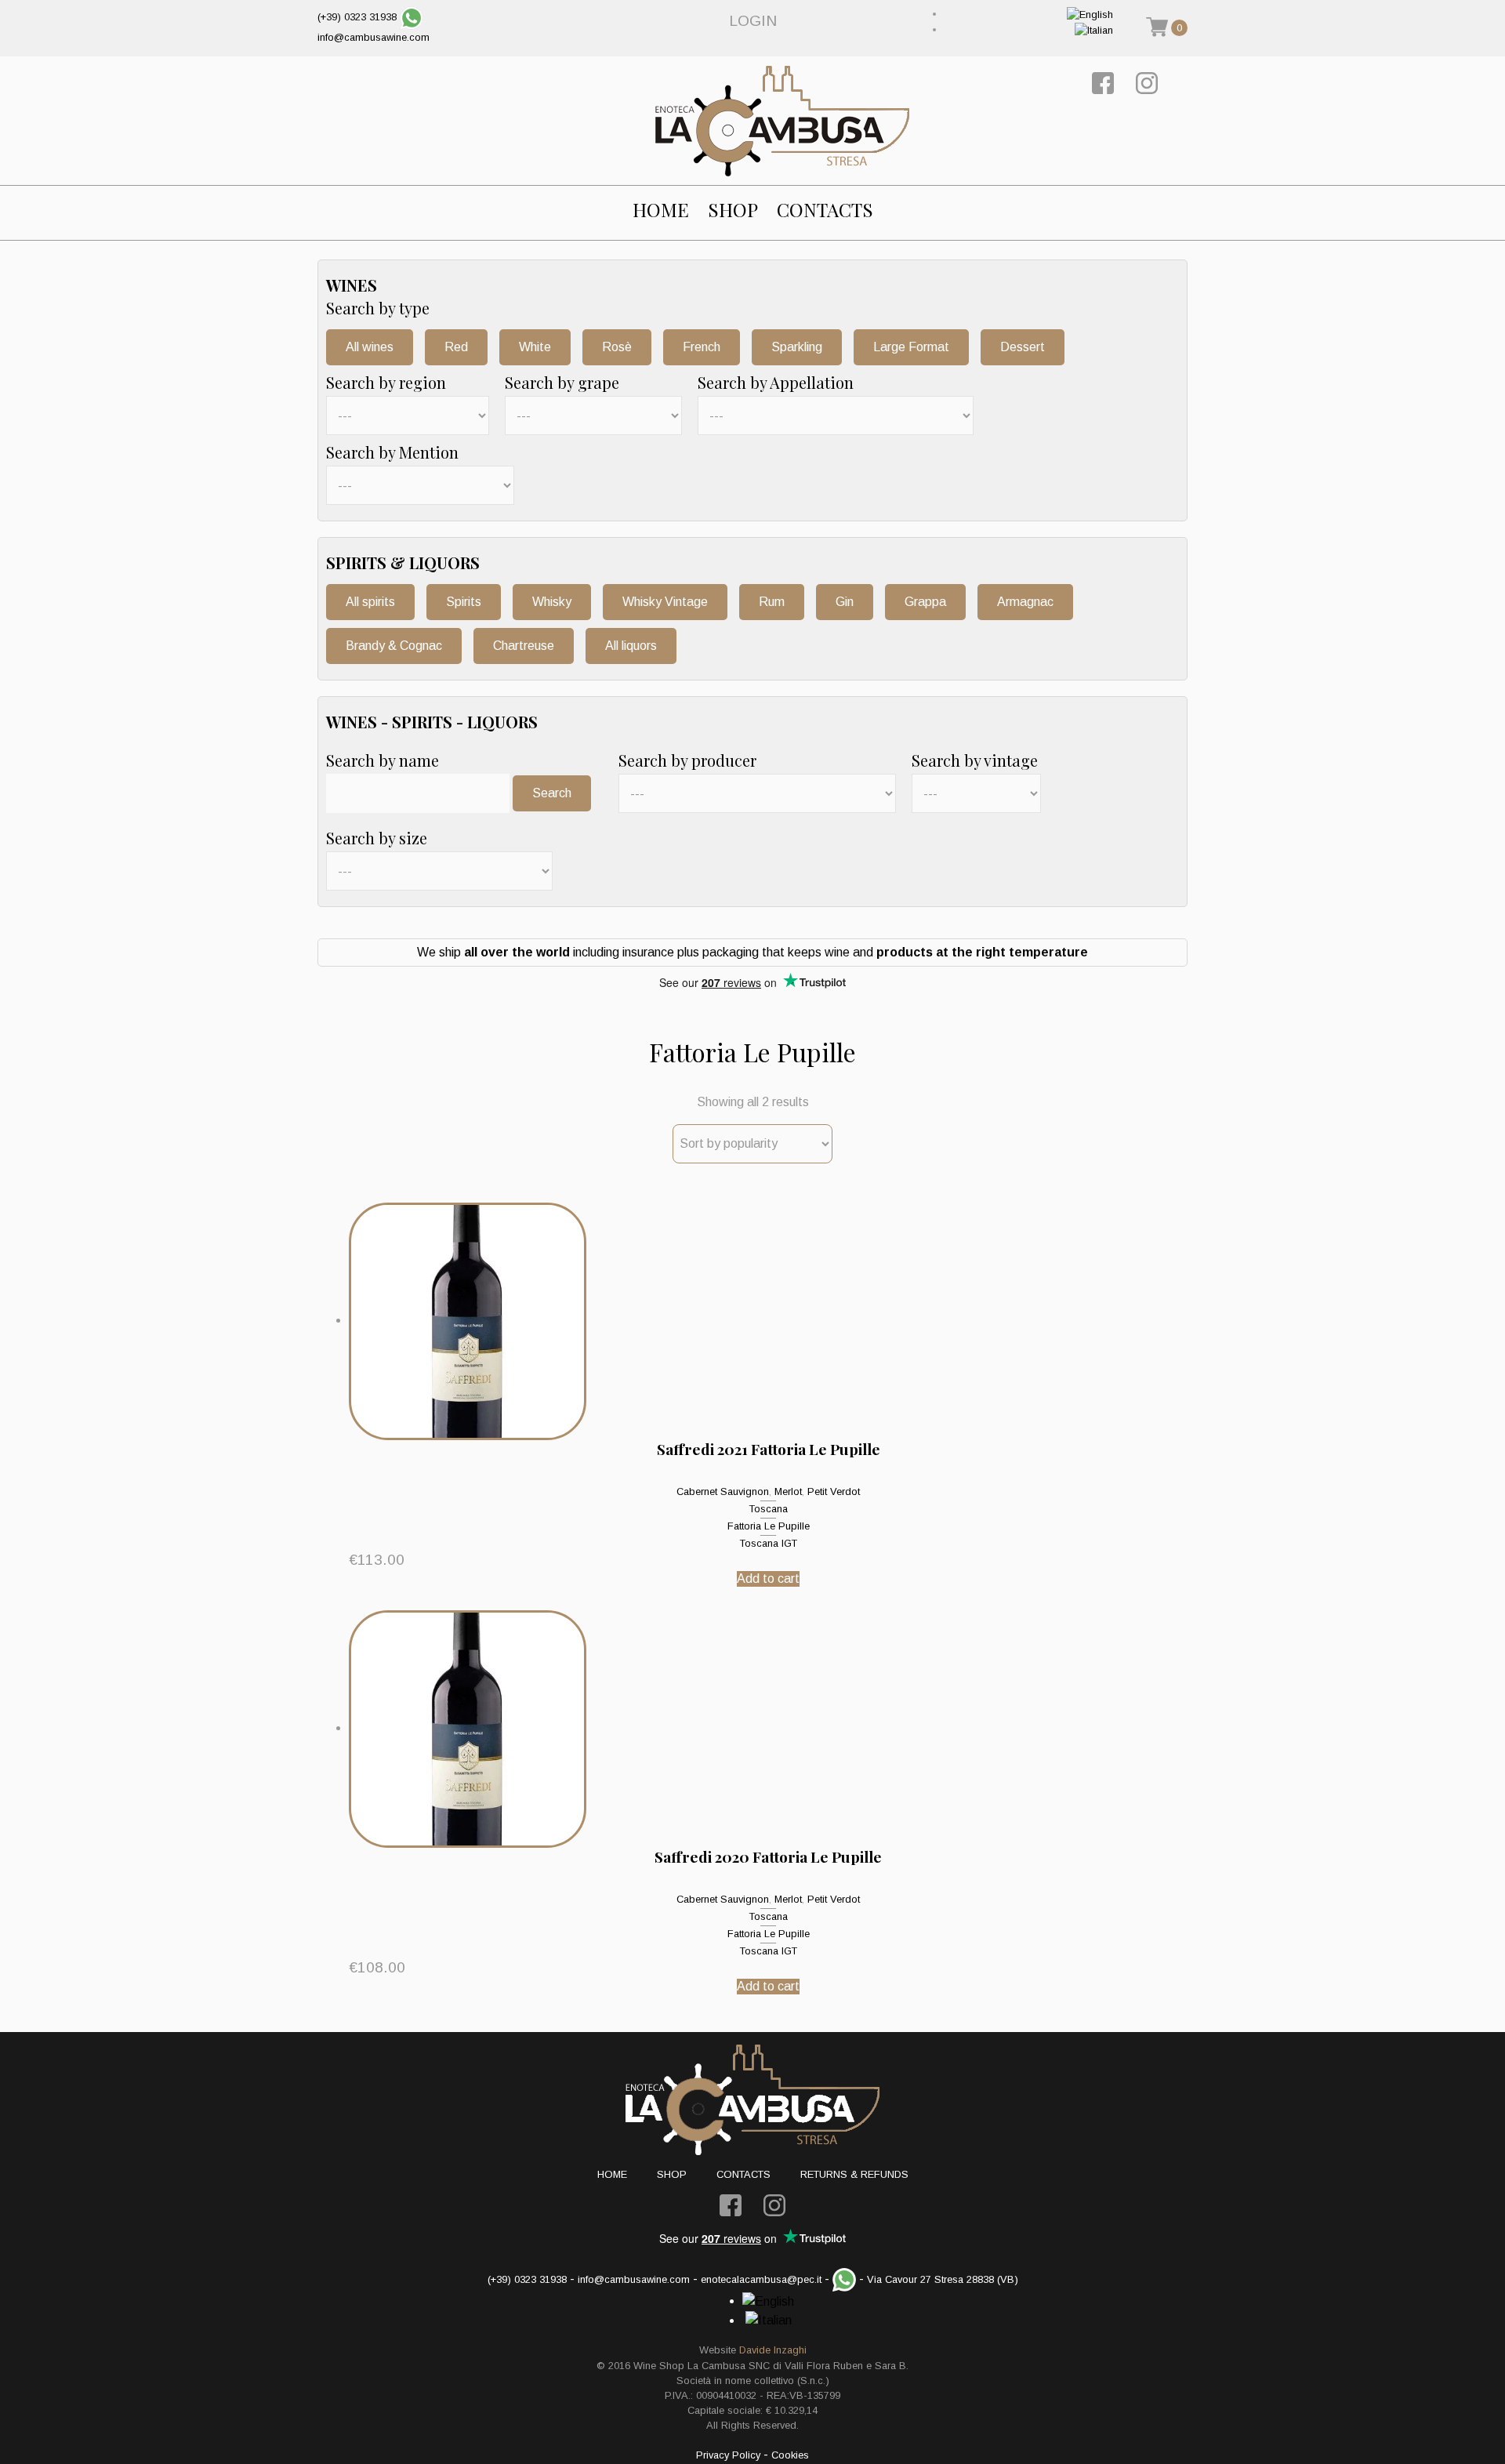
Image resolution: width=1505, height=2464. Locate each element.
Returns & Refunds (854, 2174)
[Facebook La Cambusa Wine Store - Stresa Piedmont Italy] (1103, 83)
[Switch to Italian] (1094, 29)
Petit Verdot (834, 1491)
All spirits (370, 602)
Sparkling (797, 347)
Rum (772, 602)
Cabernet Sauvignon (723, 1491)
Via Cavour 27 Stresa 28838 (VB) (943, 2279)
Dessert (1023, 347)
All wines (370, 347)
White (535, 347)
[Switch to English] (1090, 14)
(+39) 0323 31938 (357, 17)
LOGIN (753, 21)
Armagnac (1025, 602)
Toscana (769, 1509)
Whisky (552, 602)
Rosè (617, 347)
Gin (845, 602)
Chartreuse (524, 646)
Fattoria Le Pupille (769, 1526)
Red (456, 347)
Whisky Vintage (665, 602)
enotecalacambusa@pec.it (761, 2279)
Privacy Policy (728, 2455)
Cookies (790, 2455)
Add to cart (768, 1579)
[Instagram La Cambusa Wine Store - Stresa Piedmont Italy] (1147, 83)
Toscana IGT (769, 1543)
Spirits (464, 602)
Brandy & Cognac (394, 646)
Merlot (788, 1491)
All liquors (631, 646)
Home (661, 210)
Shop (733, 210)
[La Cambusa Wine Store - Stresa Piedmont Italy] (782, 121)
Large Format (911, 347)
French (702, 347)
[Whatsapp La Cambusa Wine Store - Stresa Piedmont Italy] (412, 17)
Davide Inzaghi (773, 2350)
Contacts (825, 210)
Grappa (925, 602)
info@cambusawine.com (374, 37)
